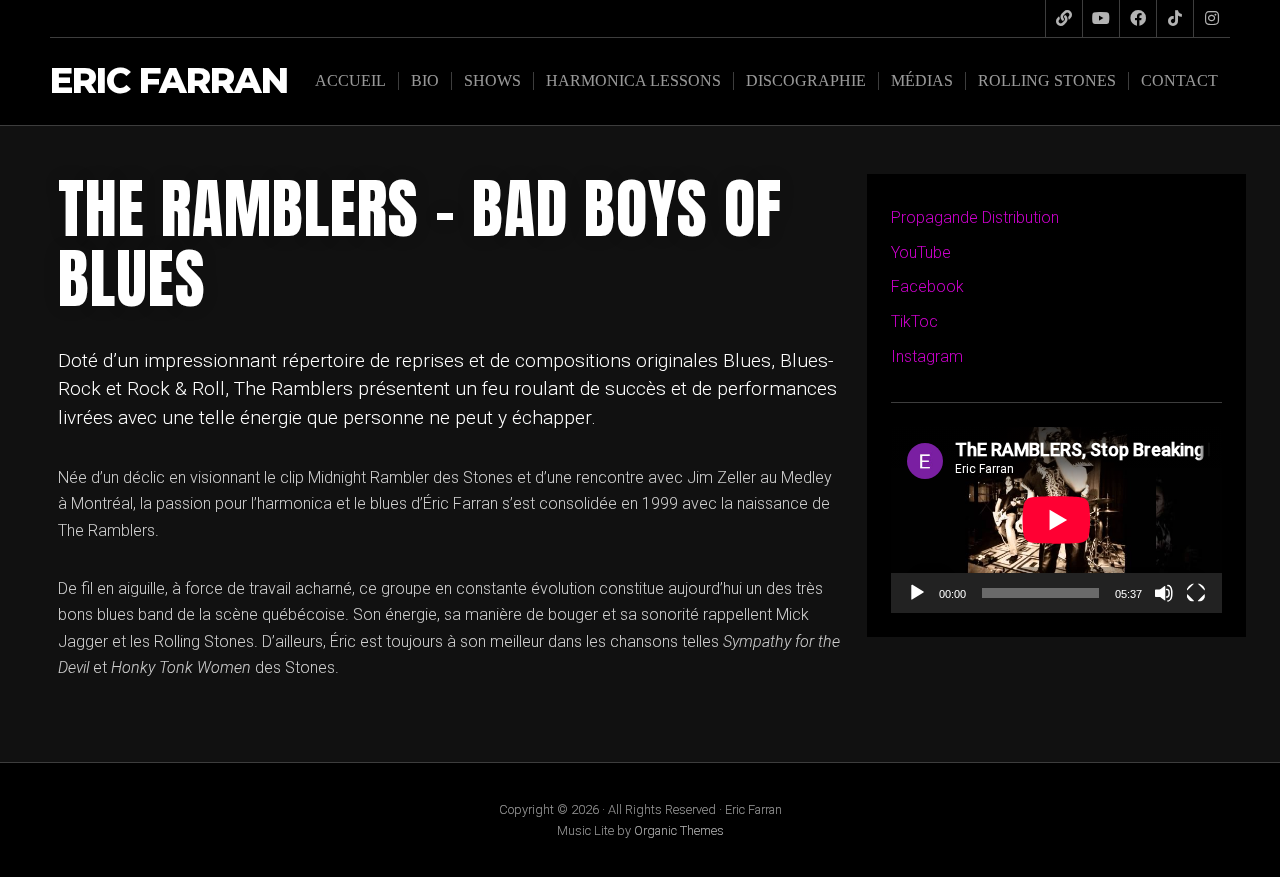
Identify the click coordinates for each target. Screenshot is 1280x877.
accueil (350, 80)
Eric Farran (169, 81)
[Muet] (1164, 593)
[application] (1056, 520)
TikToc (914, 321)
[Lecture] (917, 593)
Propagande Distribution (975, 217)
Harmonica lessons (633, 80)
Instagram (927, 356)
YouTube (921, 252)
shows (492, 80)
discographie (806, 80)
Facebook (927, 286)
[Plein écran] (1196, 593)
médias (922, 80)
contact (1179, 80)
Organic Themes (679, 830)
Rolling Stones (1047, 80)
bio (425, 80)
